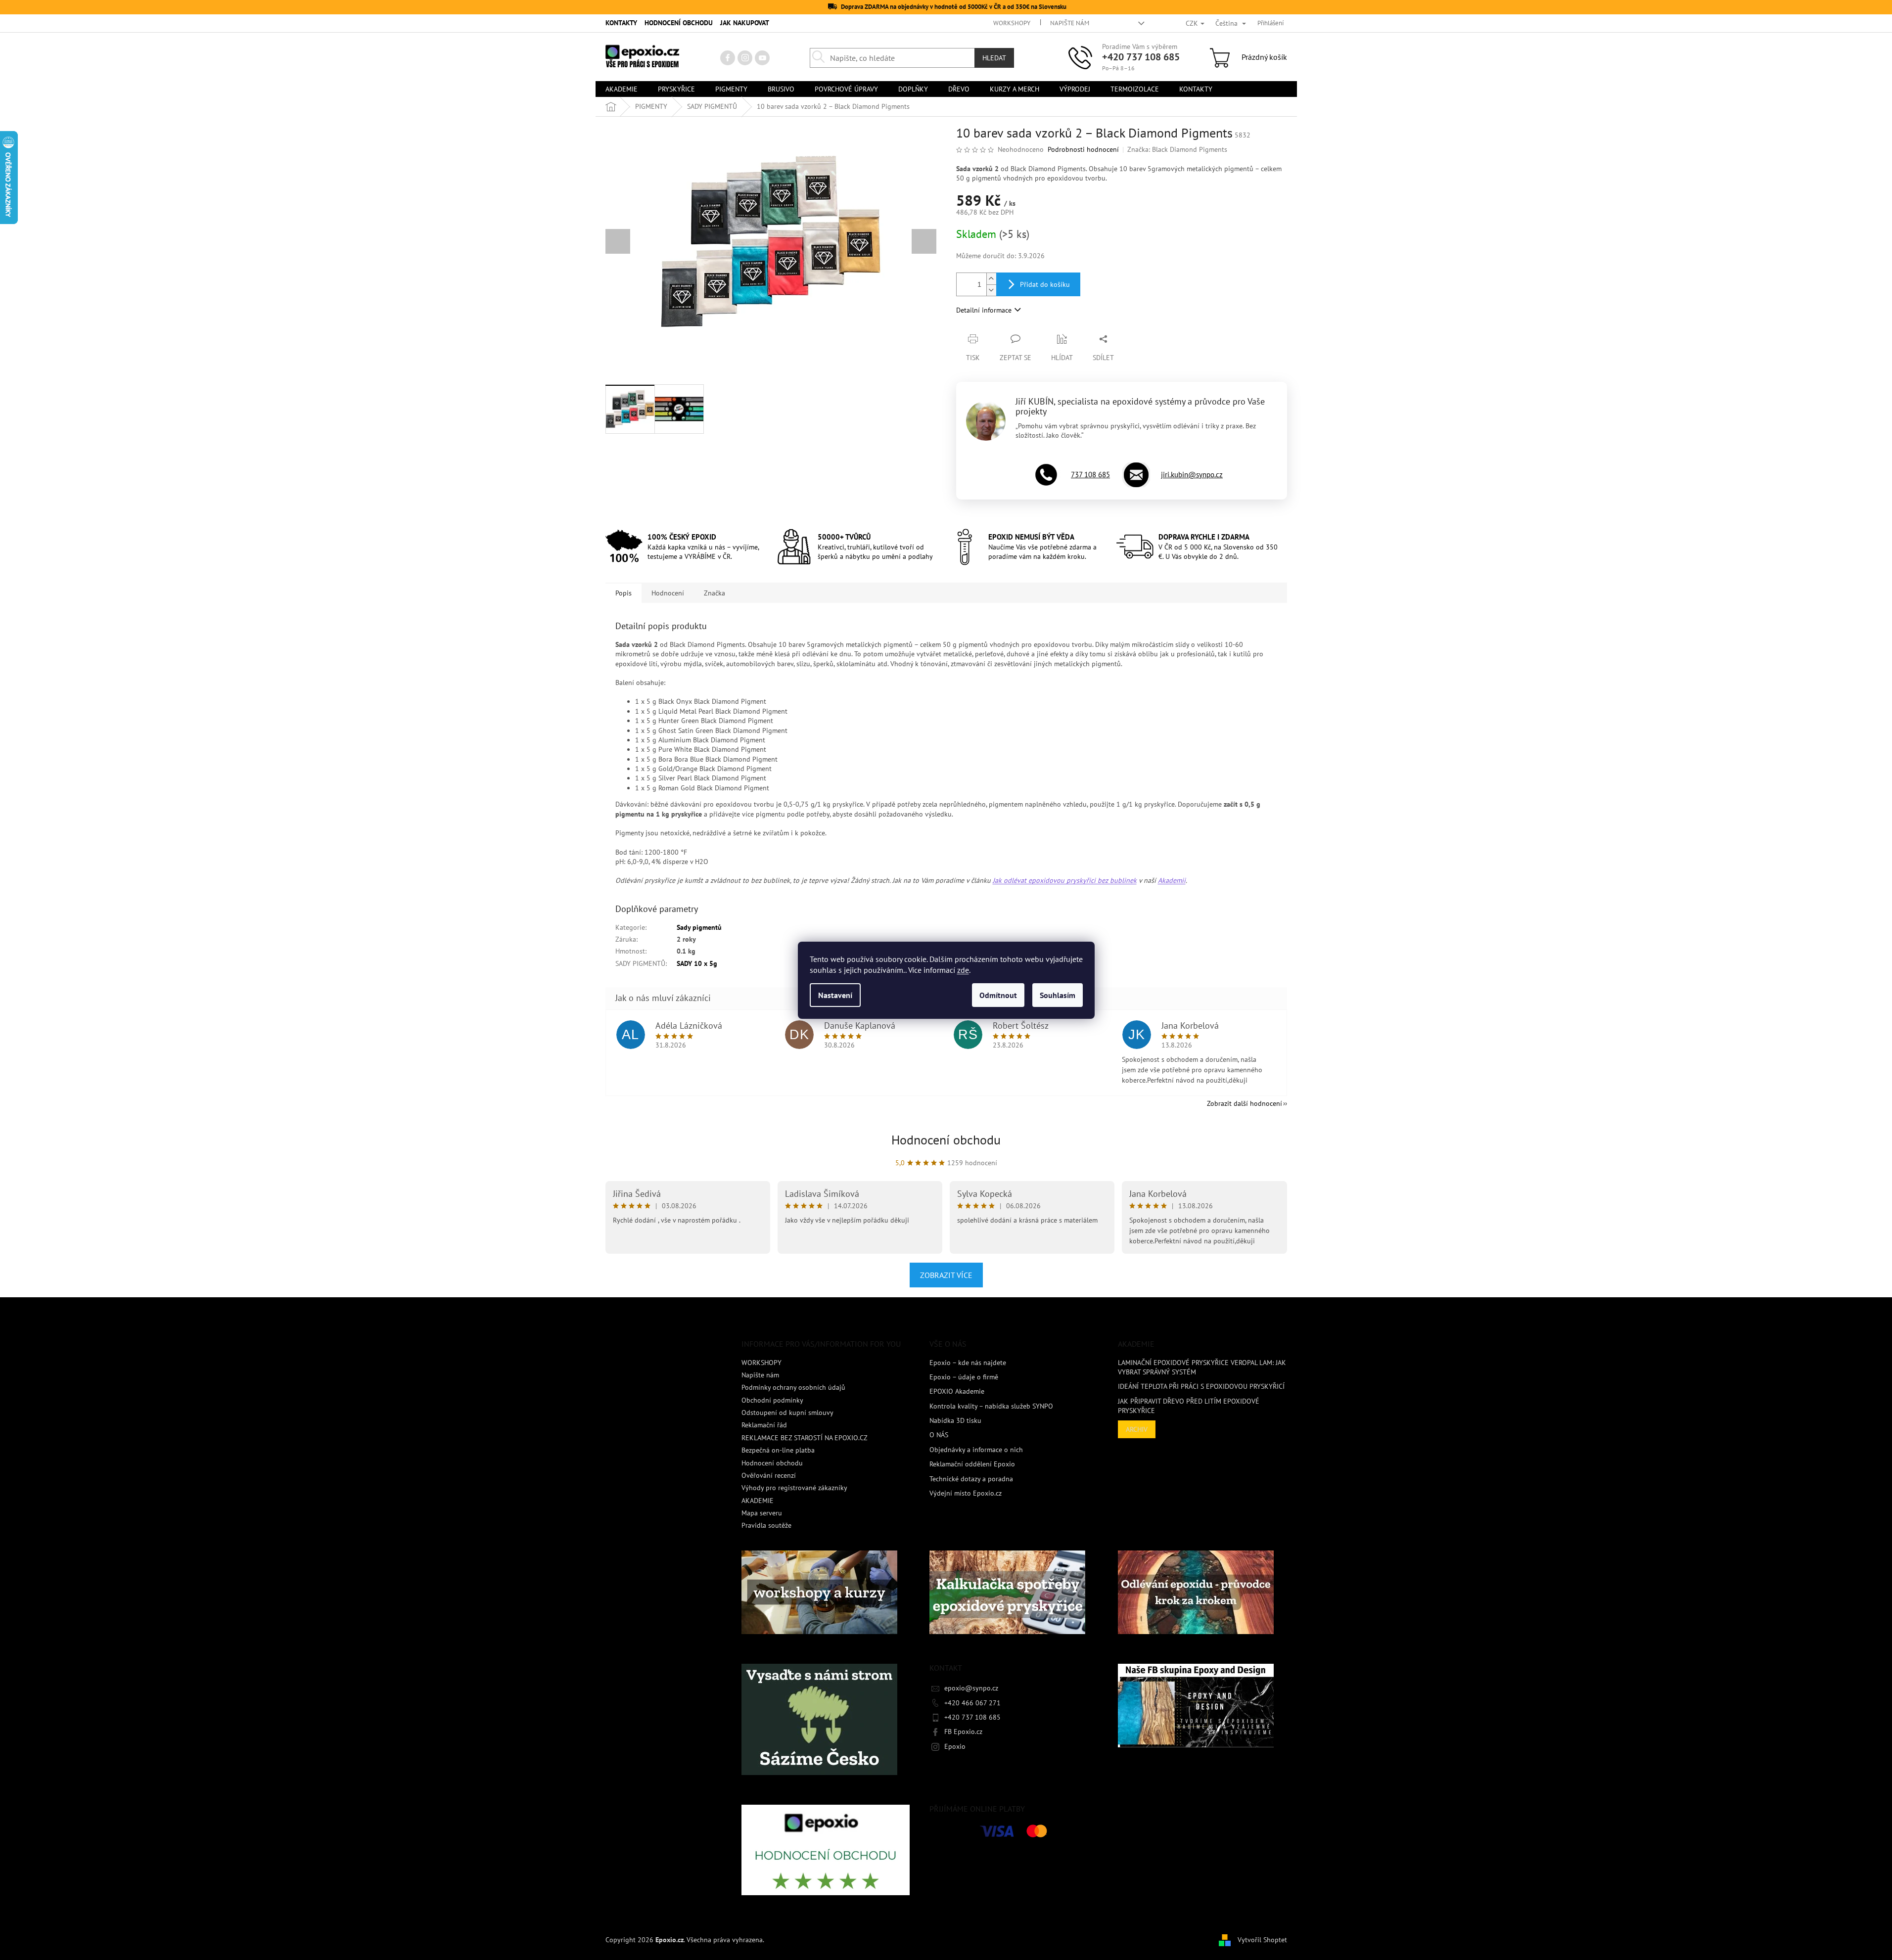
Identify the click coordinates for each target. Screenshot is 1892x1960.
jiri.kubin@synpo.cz (1192, 475)
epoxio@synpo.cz (971, 1688)
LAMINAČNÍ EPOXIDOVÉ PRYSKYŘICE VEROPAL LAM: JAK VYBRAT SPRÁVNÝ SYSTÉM (1202, 1367)
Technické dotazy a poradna (971, 1479)
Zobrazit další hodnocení (1245, 1103)
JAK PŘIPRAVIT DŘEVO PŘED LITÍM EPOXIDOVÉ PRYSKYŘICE (1189, 1406)
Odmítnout (998, 995)
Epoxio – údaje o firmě (964, 1377)
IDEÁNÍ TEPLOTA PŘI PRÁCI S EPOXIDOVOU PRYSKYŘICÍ (1201, 1386)
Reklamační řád (764, 1425)
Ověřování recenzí (769, 1475)
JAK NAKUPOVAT (745, 23)
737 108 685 (1090, 475)
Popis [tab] (623, 593)
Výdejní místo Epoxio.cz (966, 1493)
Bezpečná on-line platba (778, 1450)
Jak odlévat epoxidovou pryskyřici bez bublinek (1065, 880)
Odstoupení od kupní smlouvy (787, 1413)
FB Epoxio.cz (963, 1732)
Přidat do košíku (1045, 284)
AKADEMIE (758, 1501)
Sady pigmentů (699, 927)
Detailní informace (984, 310)
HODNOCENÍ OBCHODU (679, 23)
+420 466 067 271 (972, 1703)
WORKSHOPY (1012, 23)
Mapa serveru (762, 1513)
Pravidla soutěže (766, 1525)
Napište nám (1070, 23)
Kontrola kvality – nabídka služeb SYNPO (991, 1406)
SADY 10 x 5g (697, 963)
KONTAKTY (621, 23)
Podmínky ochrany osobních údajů (793, 1387)
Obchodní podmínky (772, 1400)
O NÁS (939, 1435)
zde (963, 970)
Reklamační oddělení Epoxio (972, 1464)
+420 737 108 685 (1141, 57)
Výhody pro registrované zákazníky (794, 1488)
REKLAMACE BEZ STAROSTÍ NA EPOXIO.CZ (805, 1438)
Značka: (1177, 149)
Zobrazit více (946, 1275)
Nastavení (835, 995)
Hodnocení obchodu (946, 1140)
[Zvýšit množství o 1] (991, 279)
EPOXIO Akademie (957, 1391)
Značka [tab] (715, 593)
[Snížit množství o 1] (991, 290)
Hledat (994, 58)
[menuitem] (622, 89)
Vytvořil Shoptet (1262, 1939)
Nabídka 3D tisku (955, 1420)
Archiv (1137, 1429)
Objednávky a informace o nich (976, 1450)
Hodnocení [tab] (668, 593)
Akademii (1172, 880)
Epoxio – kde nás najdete (968, 1363)
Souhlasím (1058, 995)
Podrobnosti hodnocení (1083, 149)
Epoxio (955, 1746)
